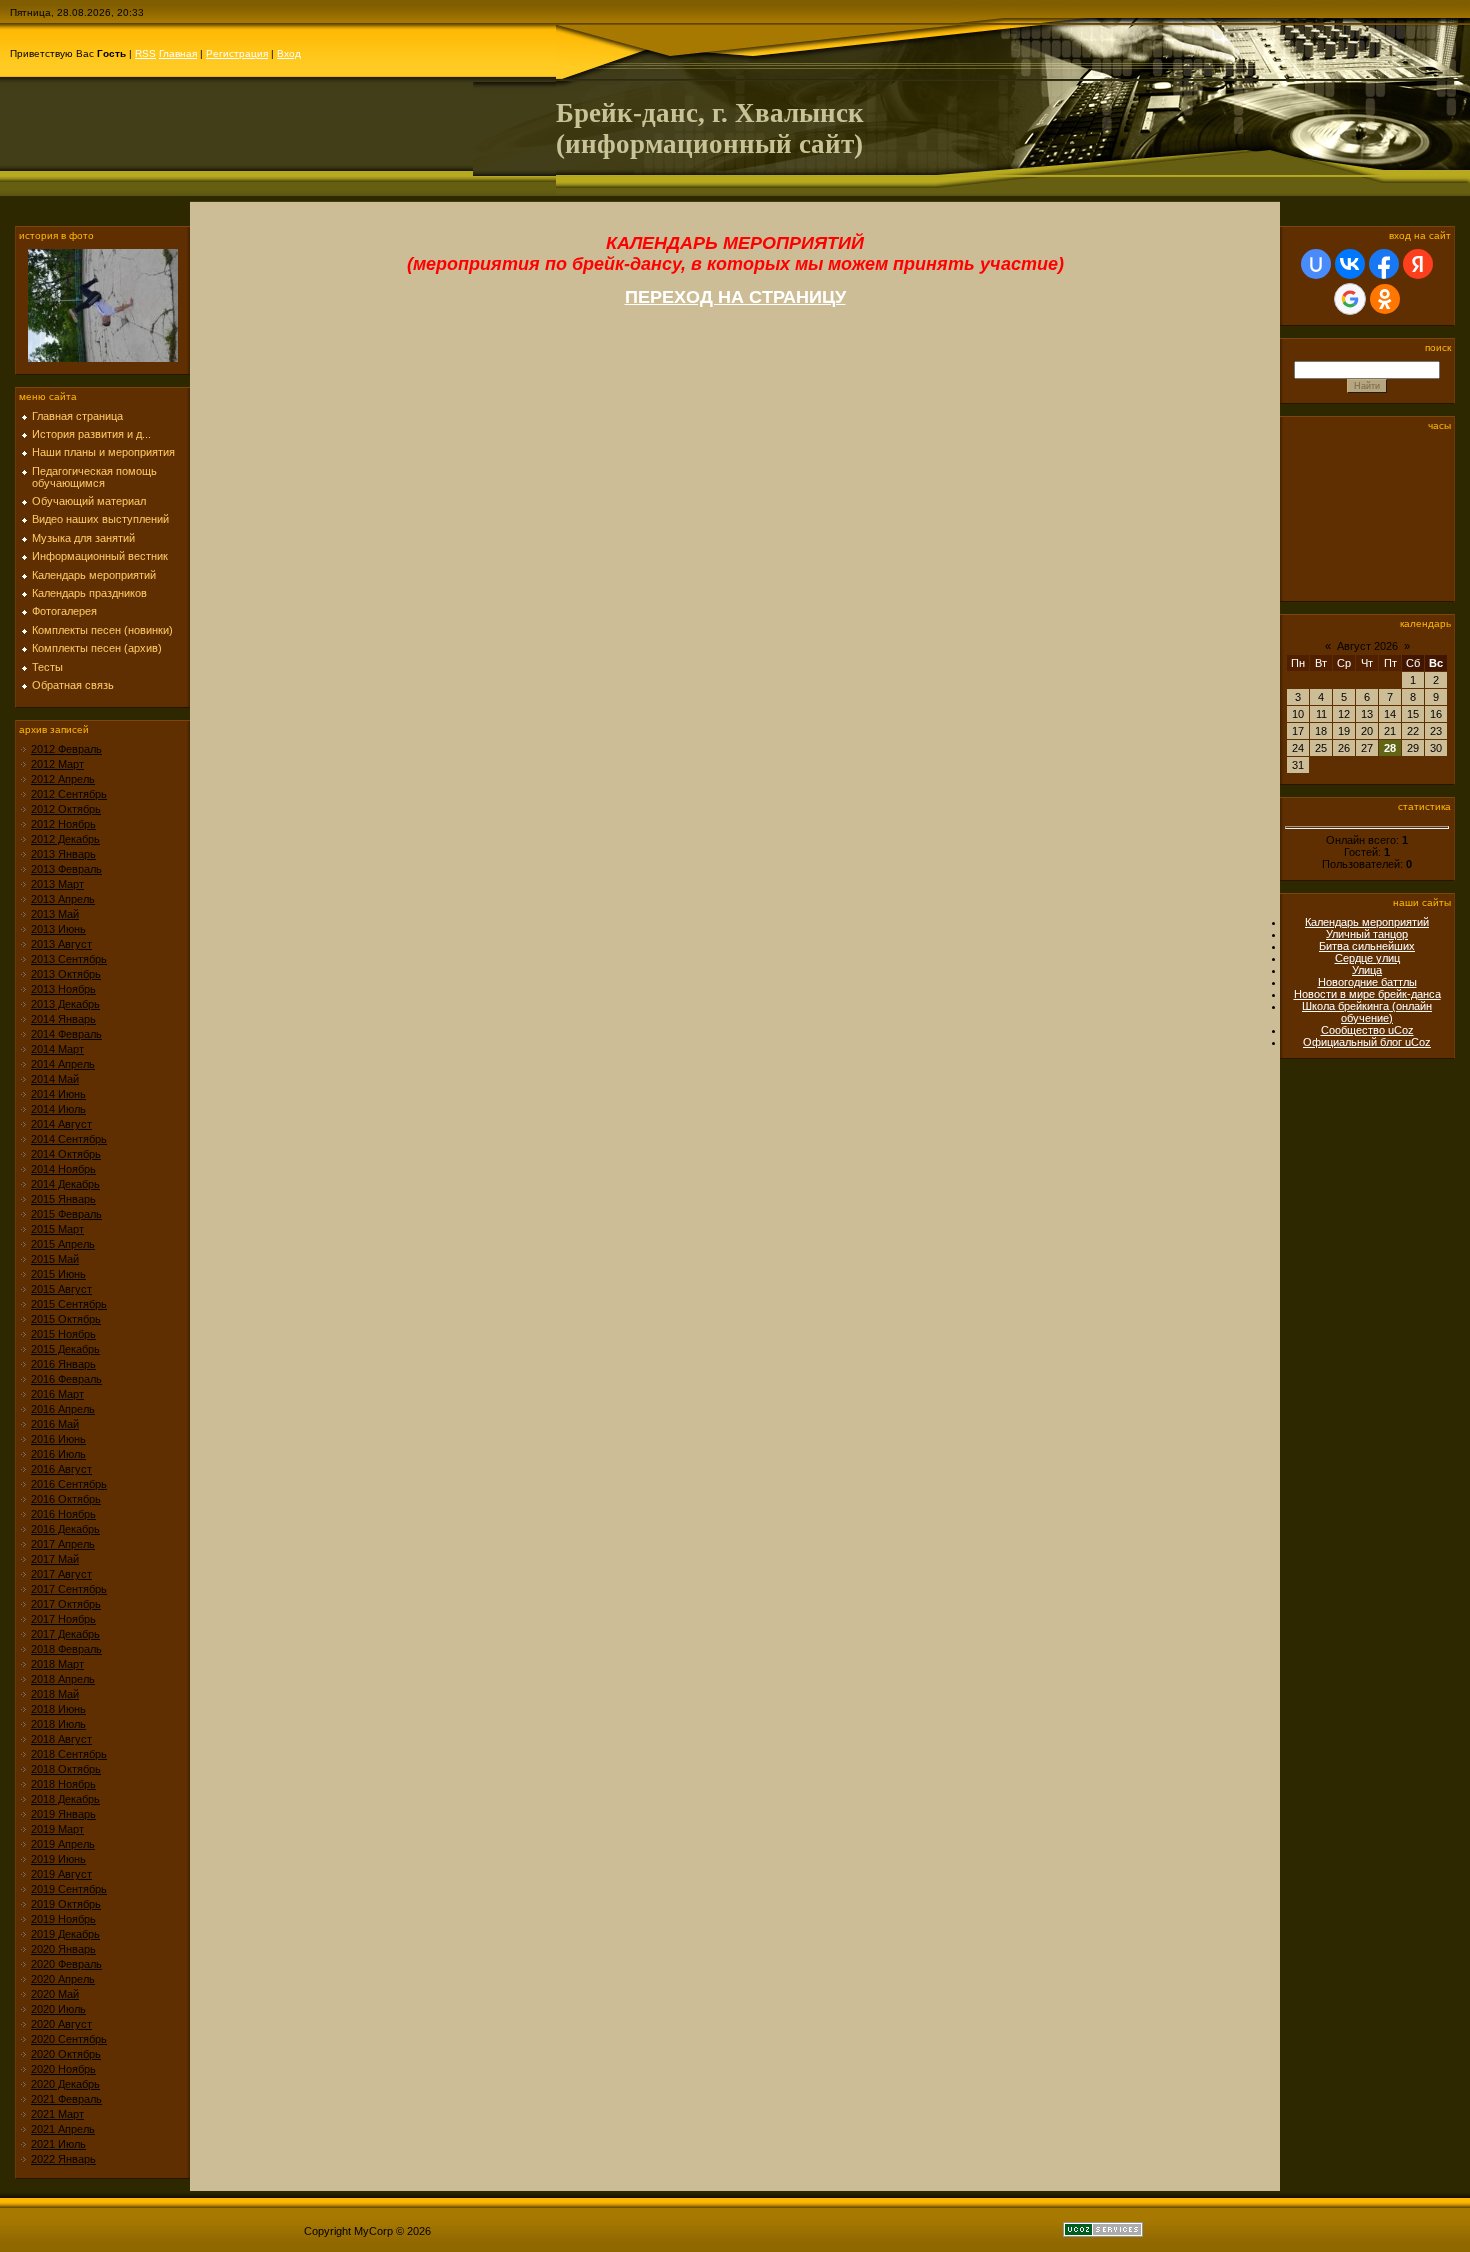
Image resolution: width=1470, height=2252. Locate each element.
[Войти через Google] (1350, 299)
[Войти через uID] (1316, 264)
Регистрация (237, 53)
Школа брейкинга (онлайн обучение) (1367, 1012)
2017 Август (61, 1574)
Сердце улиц (1367, 958)
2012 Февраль (66, 749)
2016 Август (61, 1469)
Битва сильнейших (1367, 946)
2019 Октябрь (66, 1904)
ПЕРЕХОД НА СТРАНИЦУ (735, 297)
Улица (1367, 970)
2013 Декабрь (65, 1004)
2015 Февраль (66, 1214)
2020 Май (55, 1994)
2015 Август (61, 1289)
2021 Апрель (63, 2129)
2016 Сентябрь (69, 1484)
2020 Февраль (66, 1964)
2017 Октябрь (66, 1604)
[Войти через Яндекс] (1418, 264)
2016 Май (55, 1424)
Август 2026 (1367, 646)
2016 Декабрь (65, 1529)
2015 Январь (63, 1199)
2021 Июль (58, 2144)
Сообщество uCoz (1367, 1030)
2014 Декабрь (65, 1184)
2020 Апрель (63, 1979)
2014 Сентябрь (69, 1139)
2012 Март (57, 764)
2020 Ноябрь (63, 2069)
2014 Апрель (63, 1064)
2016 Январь (63, 1364)
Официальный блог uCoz (1367, 1042)
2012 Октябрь (66, 809)
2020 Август (61, 2024)
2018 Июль (58, 1724)
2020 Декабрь (65, 2084)
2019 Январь (63, 1814)
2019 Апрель (63, 1844)
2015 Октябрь (66, 1319)
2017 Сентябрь (69, 1589)
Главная (178, 53)
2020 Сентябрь (69, 2039)
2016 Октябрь (66, 1499)
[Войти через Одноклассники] (1385, 299)
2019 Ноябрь (63, 1919)
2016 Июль (58, 1454)
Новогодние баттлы (1367, 982)
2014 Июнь (58, 1094)
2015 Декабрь (65, 1349)
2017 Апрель (63, 1544)
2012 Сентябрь (69, 794)
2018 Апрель (63, 1679)
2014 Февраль (66, 1034)
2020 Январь (63, 1949)
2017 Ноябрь (63, 1619)
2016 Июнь (58, 1439)
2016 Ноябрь (63, 1514)
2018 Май (55, 1694)
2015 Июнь (58, 1274)
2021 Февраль (66, 2099)
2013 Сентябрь (69, 959)
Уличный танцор (1367, 934)
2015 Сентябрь (69, 1304)
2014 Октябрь (66, 1154)
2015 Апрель (63, 1244)
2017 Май (55, 1559)
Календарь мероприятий (1367, 922)
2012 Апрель (63, 779)
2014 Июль (58, 1109)
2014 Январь (63, 1019)
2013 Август (61, 944)
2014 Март (57, 1049)
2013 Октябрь (66, 974)
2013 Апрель (63, 899)
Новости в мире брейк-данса (1367, 994)
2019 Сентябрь (69, 1889)
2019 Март (57, 1829)
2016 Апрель (63, 1409)
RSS (145, 53)
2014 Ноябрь (63, 1169)
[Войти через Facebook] (1384, 264)
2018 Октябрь (66, 1769)
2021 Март (57, 2114)
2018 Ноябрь (63, 1784)
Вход (289, 53)
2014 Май (55, 1079)
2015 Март (57, 1229)
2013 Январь (63, 854)
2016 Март (57, 1394)
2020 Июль (58, 2009)
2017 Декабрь (65, 1634)
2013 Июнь (58, 929)
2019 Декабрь (65, 1934)
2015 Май (55, 1259)
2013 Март (57, 884)
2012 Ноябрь (63, 824)
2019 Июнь (58, 1859)
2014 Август (61, 1124)
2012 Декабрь (65, 839)
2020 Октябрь (66, 2054)
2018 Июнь (58, 1709)
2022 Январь (63, 2159)
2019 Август (61, 1874)
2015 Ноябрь (63, 1334)
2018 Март (57, 1664)
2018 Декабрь (65, 1799)
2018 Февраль (66, 1649)
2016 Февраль (66, 1379)
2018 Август (61, 1739)
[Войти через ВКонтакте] (1350, 264)
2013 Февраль (66, 869)
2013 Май (55, 914)
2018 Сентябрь (69, 1754)
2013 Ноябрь (63, 989)
